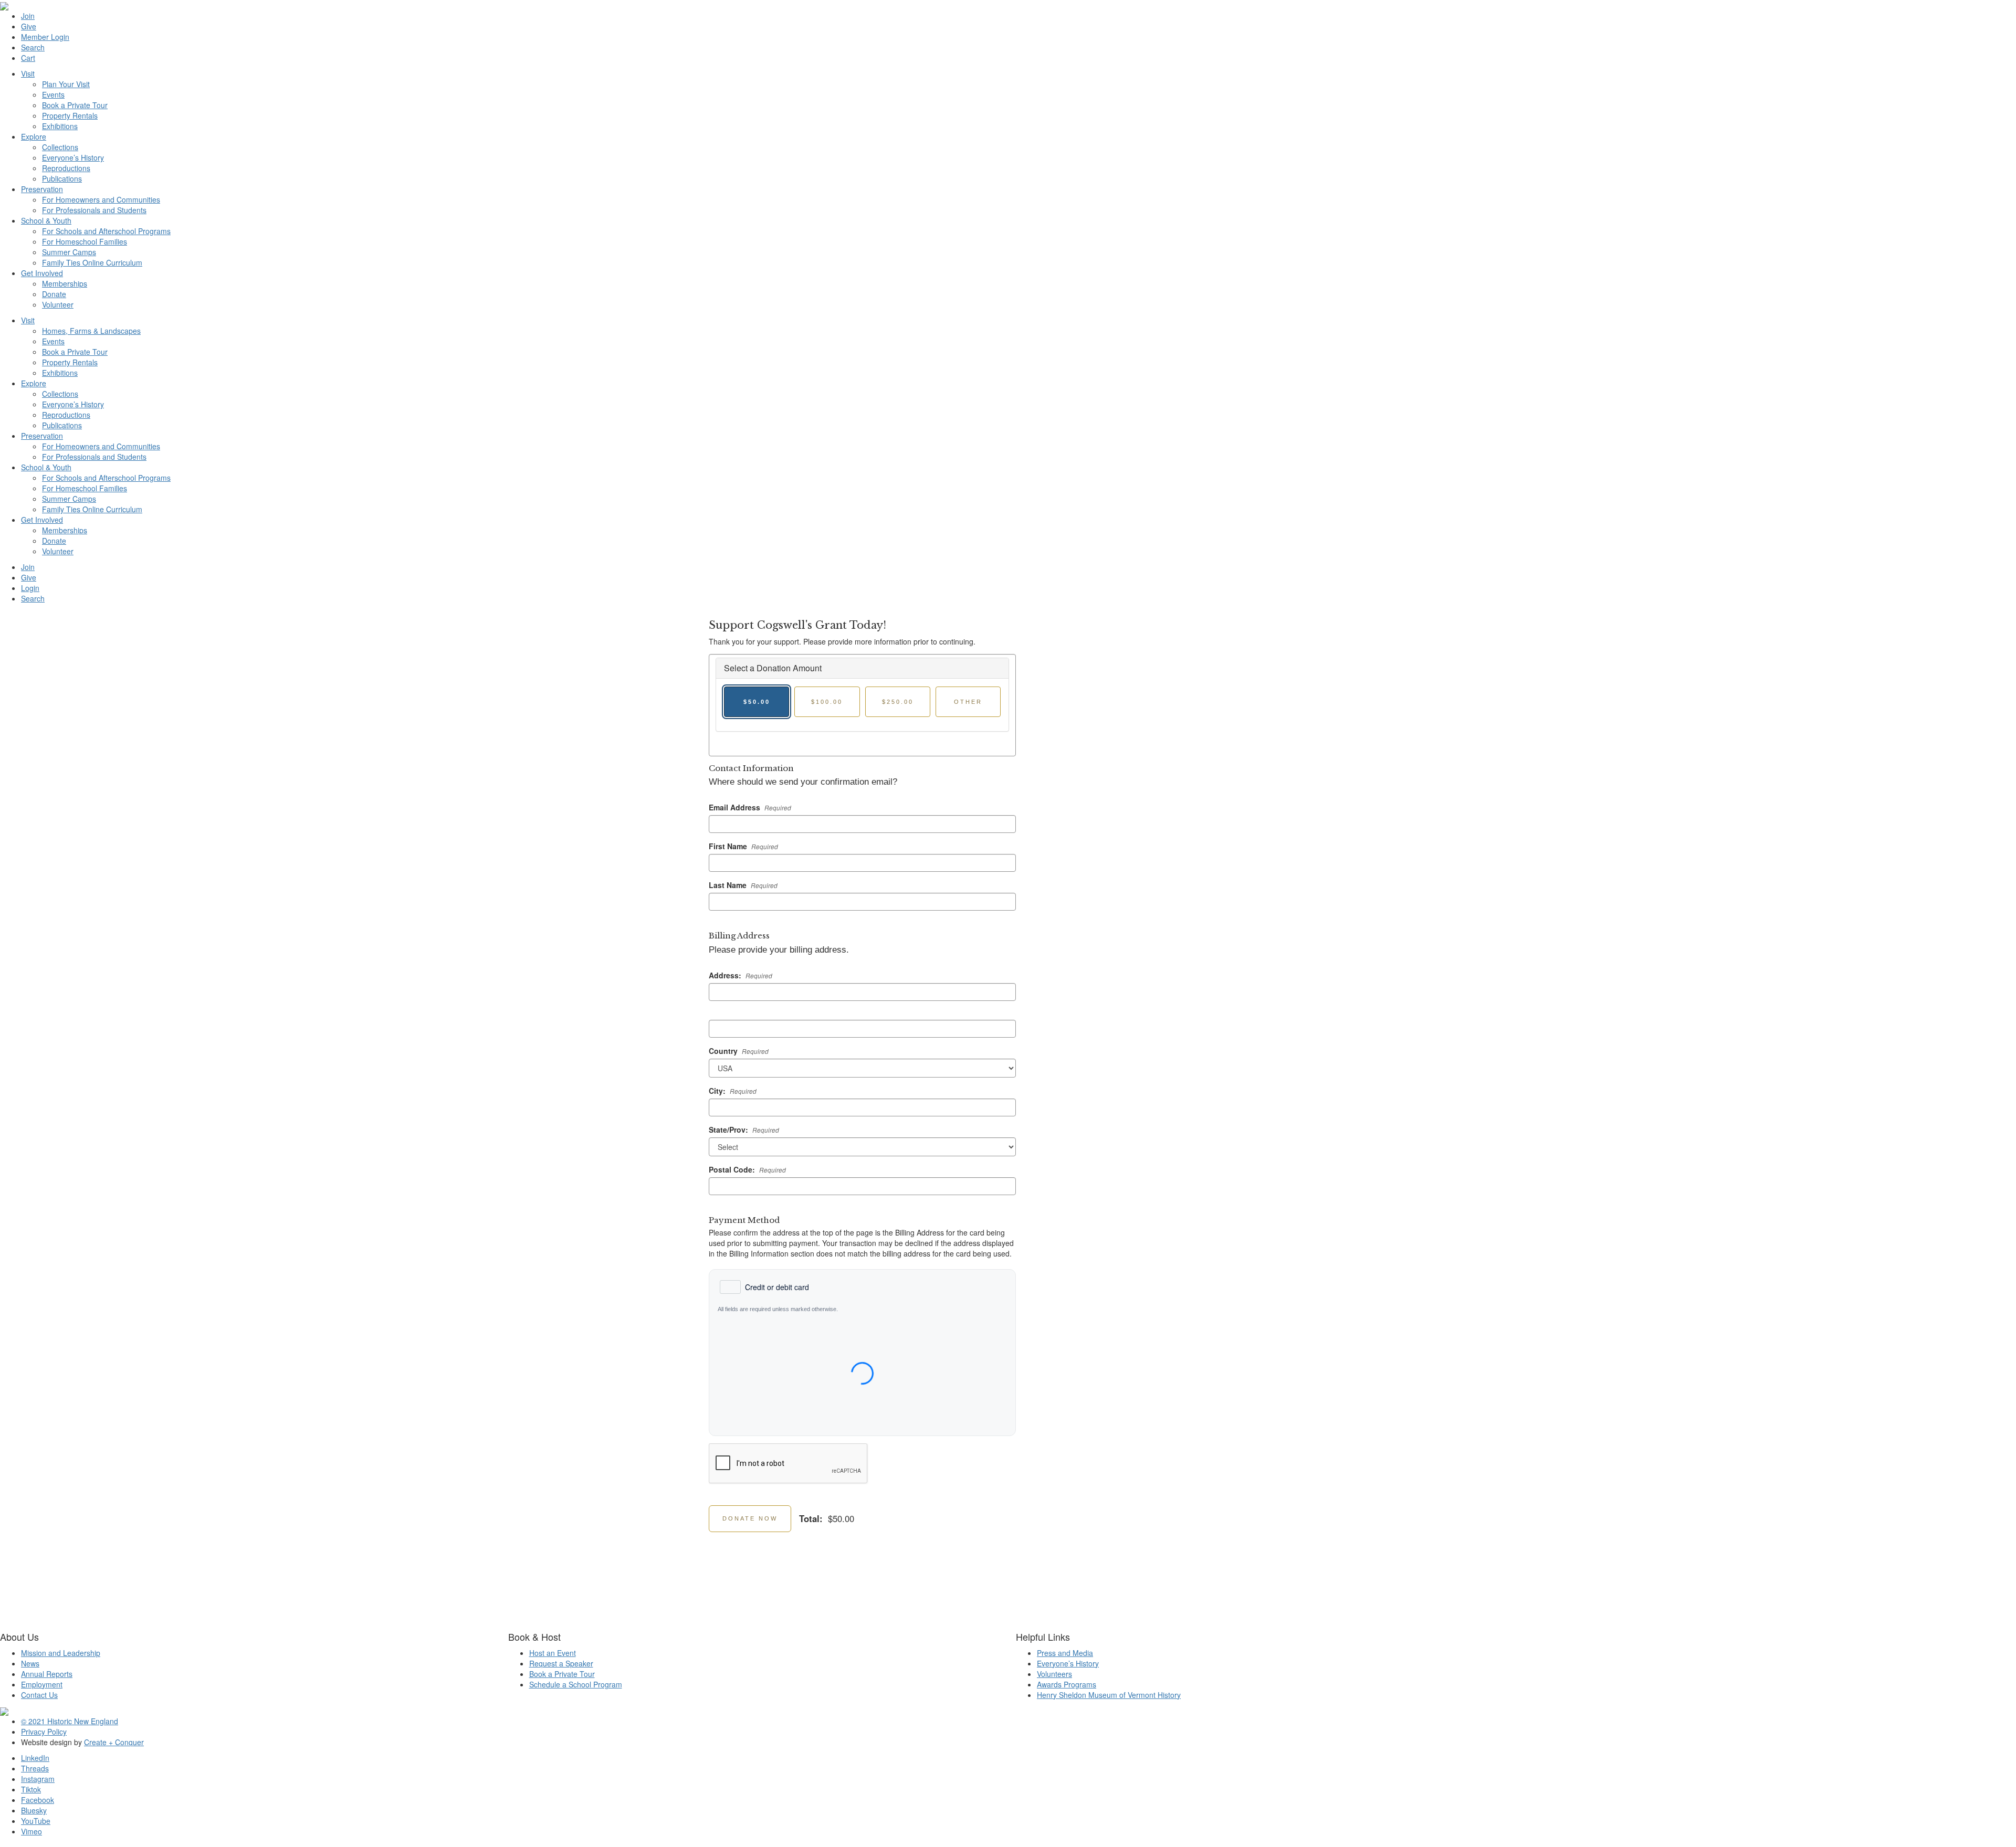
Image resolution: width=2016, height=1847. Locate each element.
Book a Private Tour (75, 105)
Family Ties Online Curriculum (92, 262)
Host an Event (553, 1653)
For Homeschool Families (85, 241)
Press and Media (1065, 1653)
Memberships (65, 283)
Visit (28, 73)
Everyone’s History (73, 157)
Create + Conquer (114, 1742)
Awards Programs (1067, 1684)
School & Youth (46, 220)
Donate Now (750, 1518)
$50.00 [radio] (757, 702)
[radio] (764, 1287)
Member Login (45, 37)
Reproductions (66, 168)
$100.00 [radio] (827, 702)
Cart (28, 58)
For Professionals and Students (94, 210)
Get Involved (42, 273)
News (30, 1663)
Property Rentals (70, 115)
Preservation (42, 189)
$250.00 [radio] (898, 702)
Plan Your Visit (66, 84)
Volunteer (58, 304)
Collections (60, 147)
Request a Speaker (561, 1663)
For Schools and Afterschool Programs (106, 231)
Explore (34, 136)
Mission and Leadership (61, 1653)
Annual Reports (47, 1674)
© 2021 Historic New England (70, 1721)
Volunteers (1054, 1674)
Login (30, 588)
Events (53, 94)
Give (29, 26)
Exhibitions (60, 126)
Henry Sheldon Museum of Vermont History (1109, 1695)
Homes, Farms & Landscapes (91, 331)
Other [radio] (968, 702)
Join (28, 16)
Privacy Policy (44, 1732)
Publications (62, 178)
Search (33, 47)
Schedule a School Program (576, 1684)
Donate (54, 294)
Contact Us (39, 1695)
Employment (42, 1684)
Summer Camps (69, 252)
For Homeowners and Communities (101, 199)
